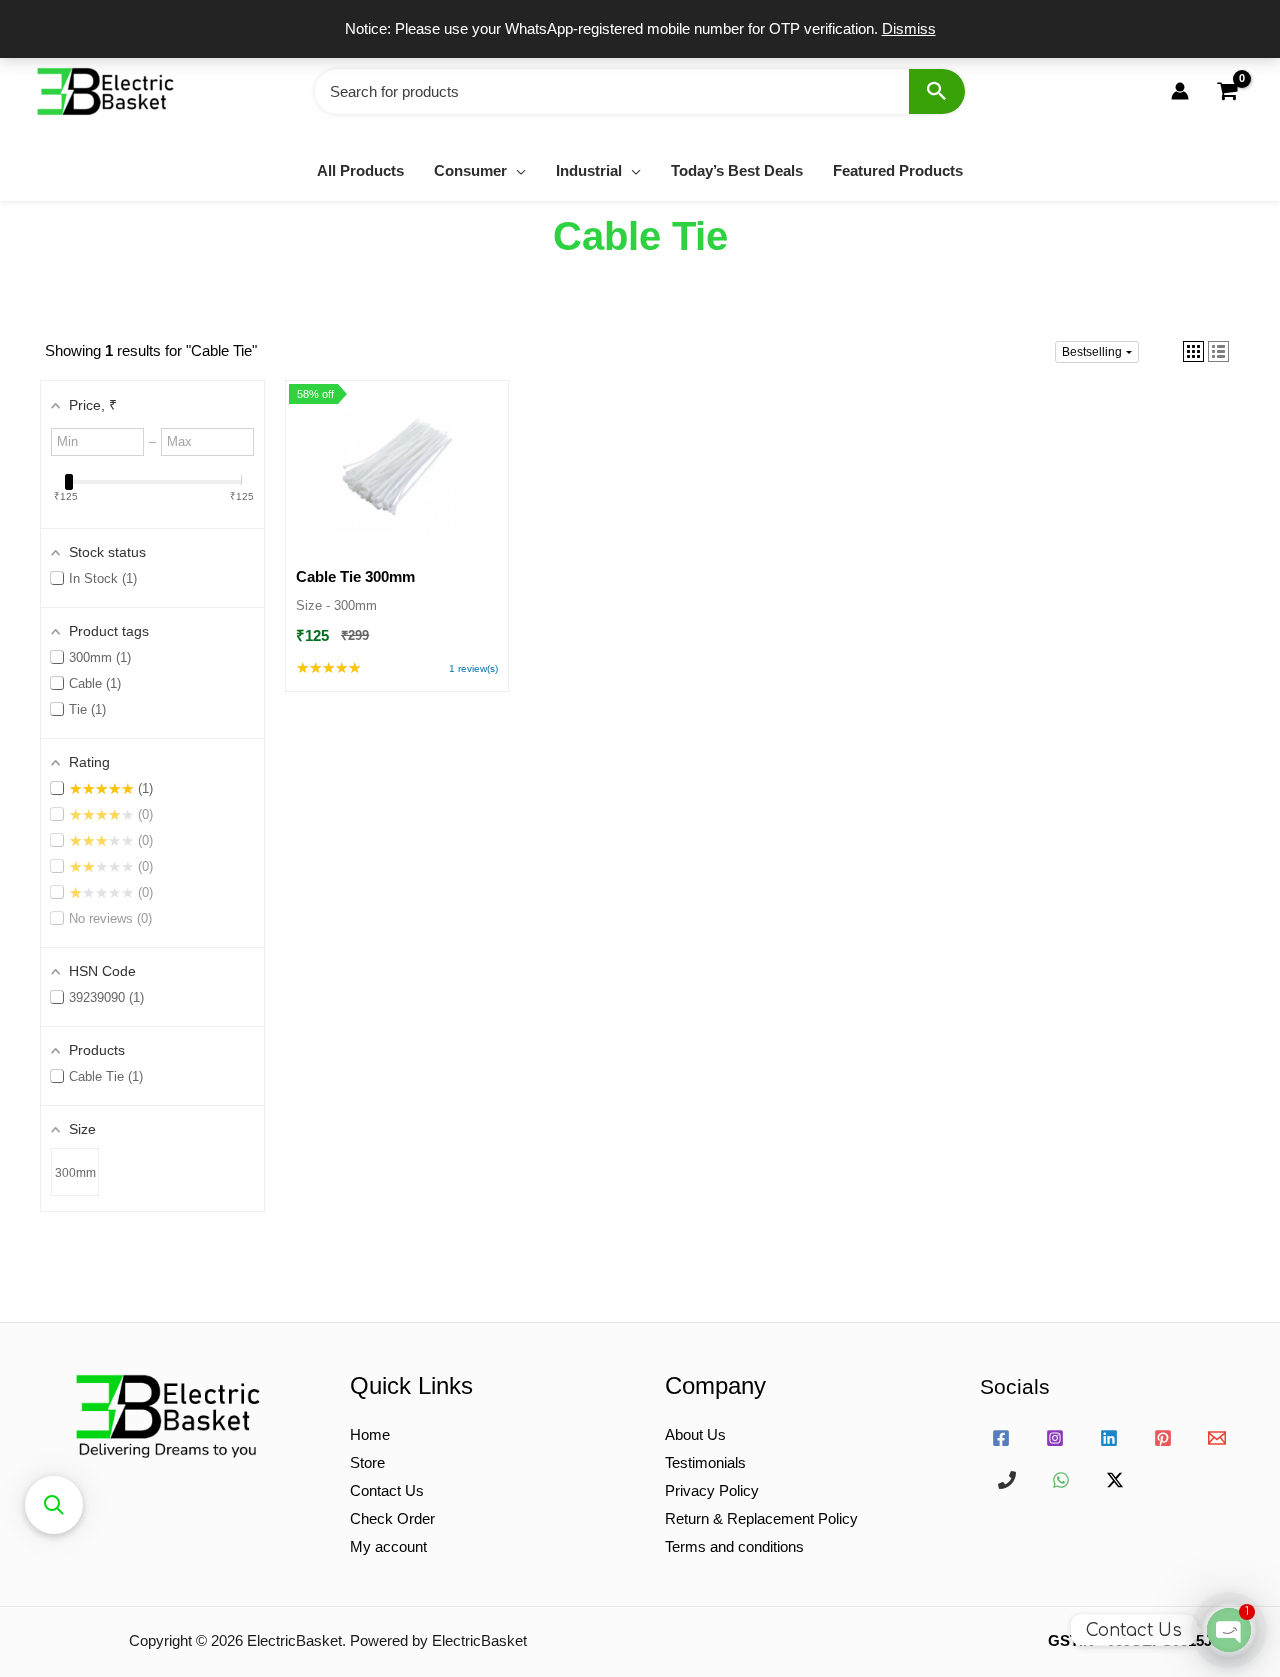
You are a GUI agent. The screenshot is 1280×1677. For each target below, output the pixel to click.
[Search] (937, 91)
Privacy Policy (712, 1490)
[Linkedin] (1109, 1438)
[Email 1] (1217, 1438)
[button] (516, 170)
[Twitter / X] (1115, 1480)
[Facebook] (1001, 1438)
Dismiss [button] (909, 28)
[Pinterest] (1163, 1438)
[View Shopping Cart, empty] (1227, 91)
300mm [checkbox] (75, 1173)
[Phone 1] (1007, 1480)
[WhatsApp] (1061, 1480)
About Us (695, 1434)
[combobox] (640, 91)
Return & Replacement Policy (761, 1518)
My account (388, 1546)
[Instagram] (1055, 1438)
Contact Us (387, 1490)
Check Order (392, 1518)
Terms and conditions (734, 1546)
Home (370, 1434)
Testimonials (705, 1462)
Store (367, 1462)
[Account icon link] (1180, 91)
